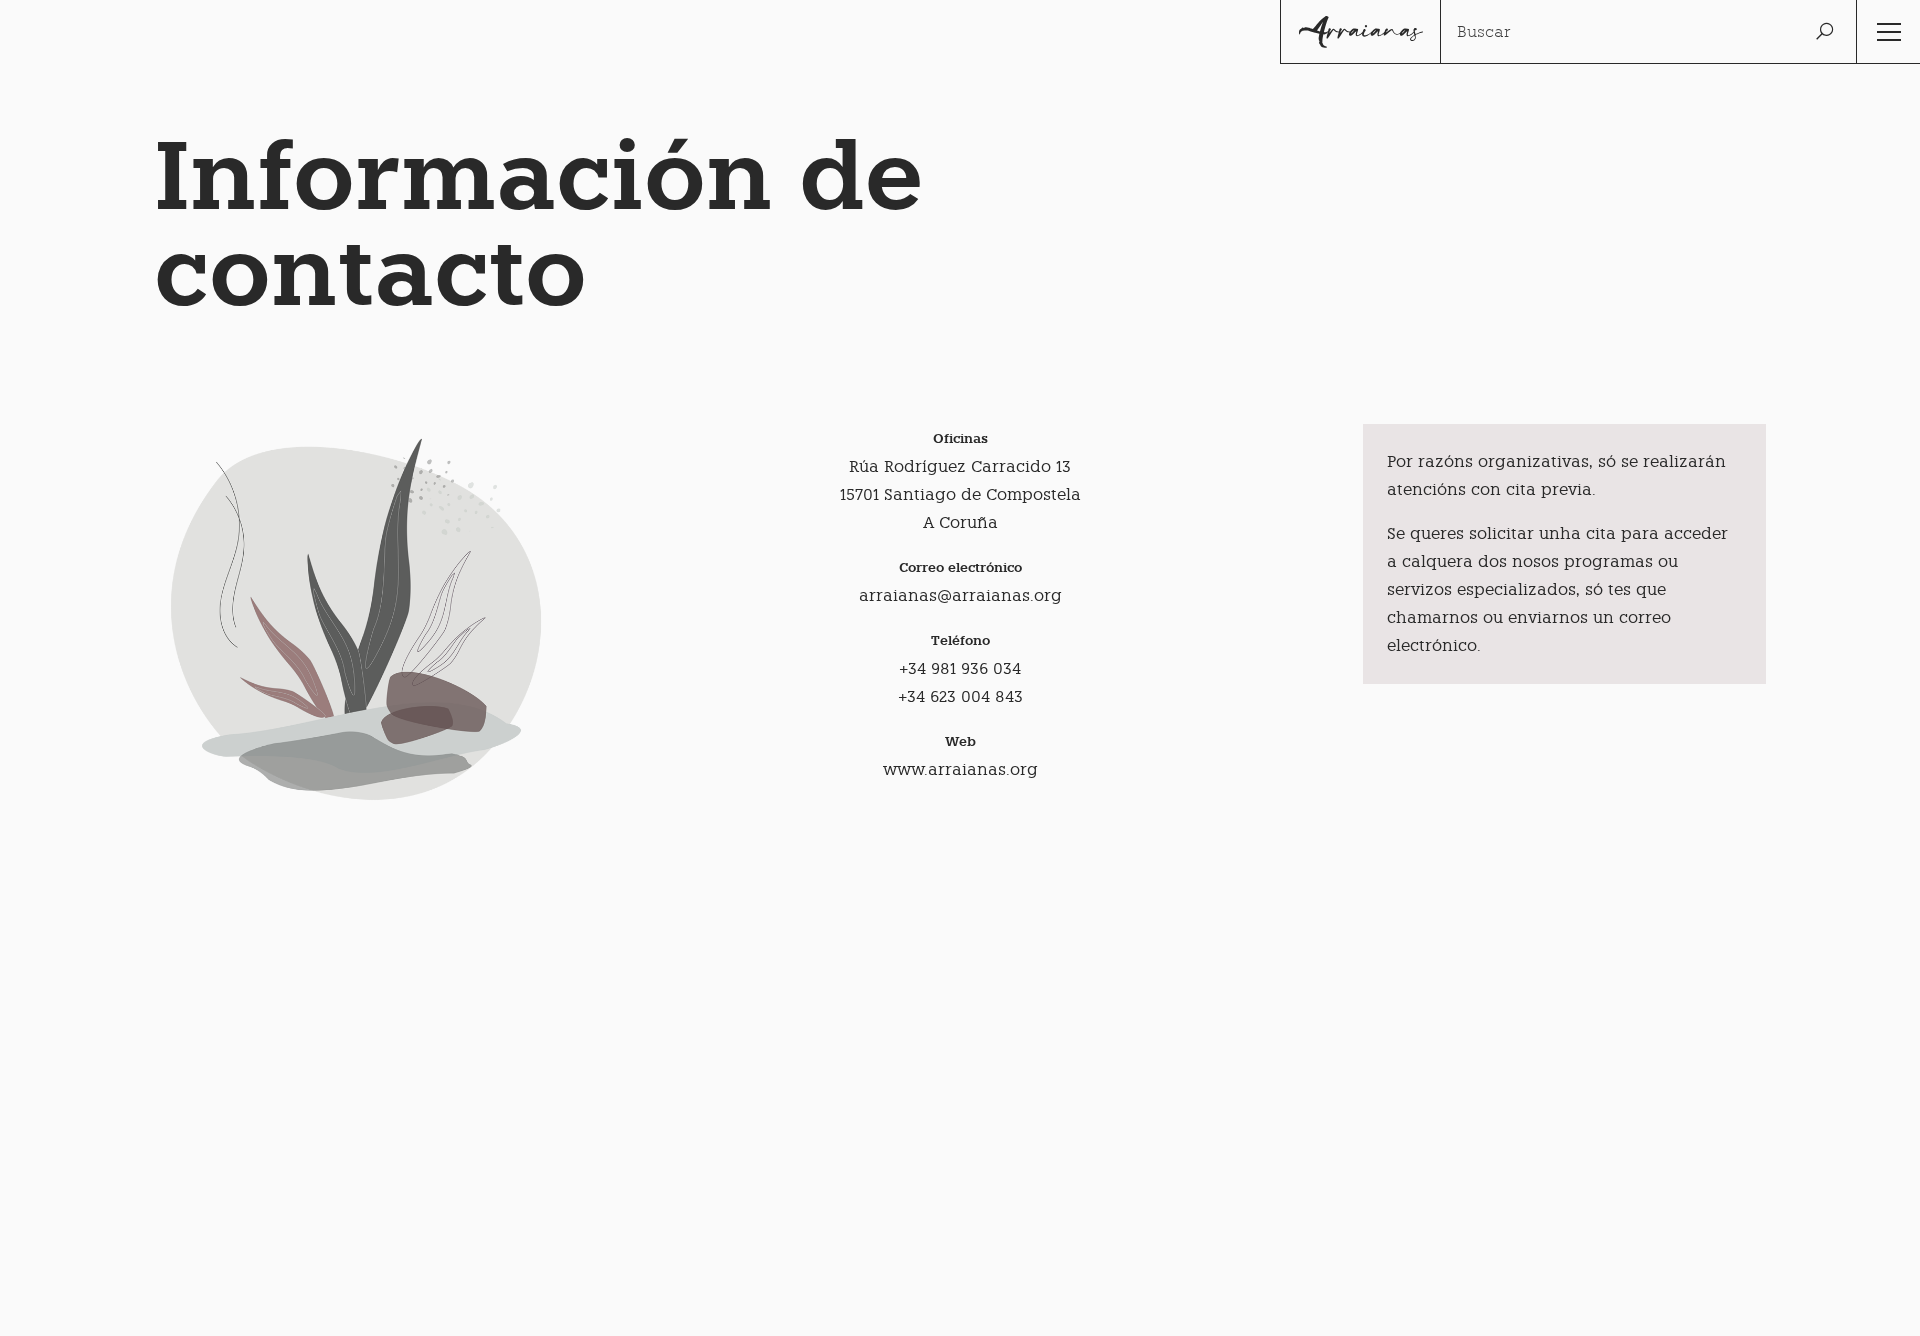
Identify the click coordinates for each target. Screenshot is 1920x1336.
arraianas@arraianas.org (960, 595)
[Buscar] (1824, 32)
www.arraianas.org (960, 769)
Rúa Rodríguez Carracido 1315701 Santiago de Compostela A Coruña (960, 494)
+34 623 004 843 (960, 696)
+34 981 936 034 (960, 668)
